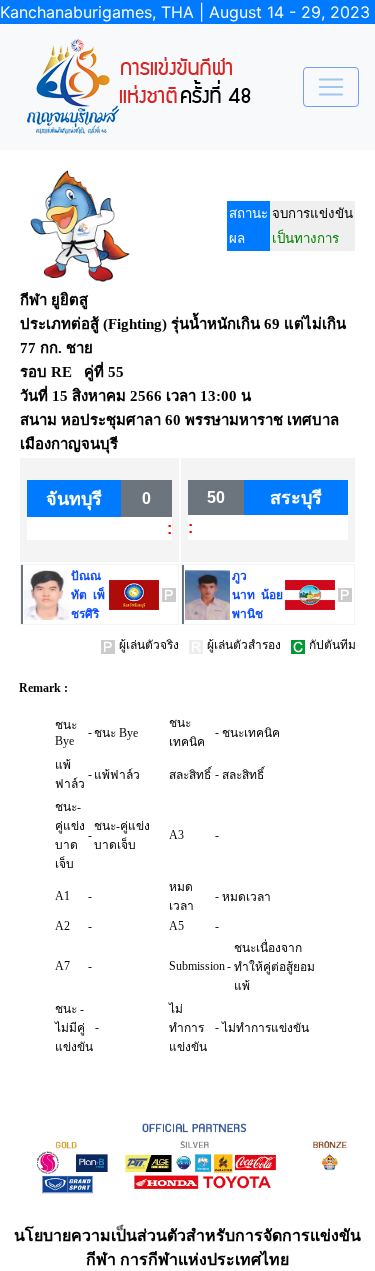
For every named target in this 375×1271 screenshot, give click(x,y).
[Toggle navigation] (331, 87)
